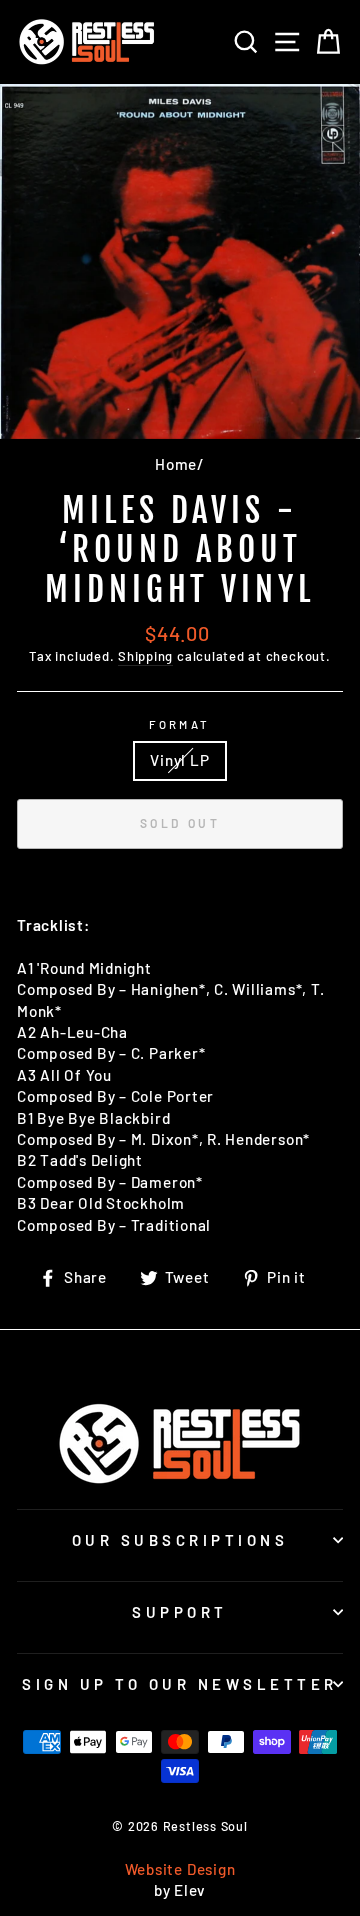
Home (176, 464)
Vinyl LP (179, 760)
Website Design (180, 1869)
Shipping (145, 656)
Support (180, 1612)
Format (180, 724)
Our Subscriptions (180, 1540)
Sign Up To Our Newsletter (180, 1684)
